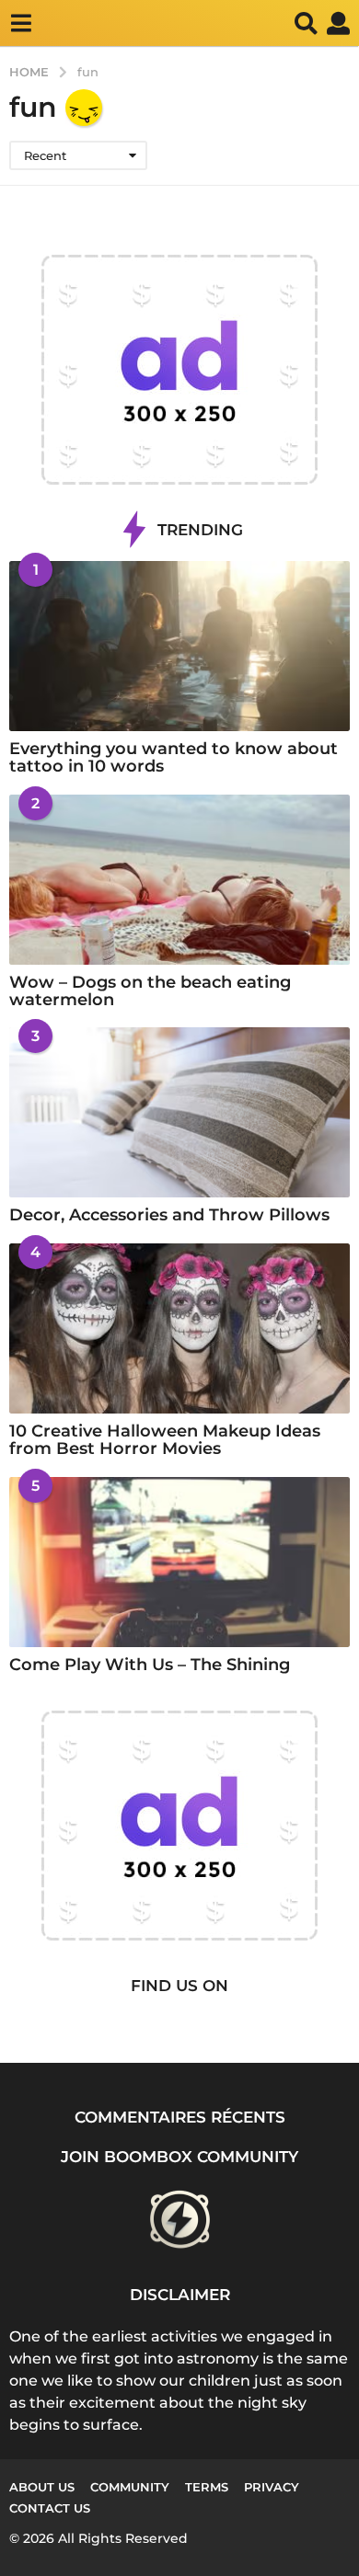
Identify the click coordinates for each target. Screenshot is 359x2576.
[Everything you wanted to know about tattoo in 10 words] (179, 646)
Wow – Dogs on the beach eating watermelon (150, 991)
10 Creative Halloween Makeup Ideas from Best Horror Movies (165, 1440)
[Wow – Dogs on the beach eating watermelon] (179, 880)
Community (130, 2487)
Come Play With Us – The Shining (150, 1665)
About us (42, 2487)
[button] (21, 23)
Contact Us (50, 2508)
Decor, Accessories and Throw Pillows (169, 1215)
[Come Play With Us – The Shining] (179, 1562)
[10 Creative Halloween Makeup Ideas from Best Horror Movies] (179, 1328)
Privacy (272, 2487)
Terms (207, 2487)
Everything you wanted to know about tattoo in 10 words (174, 757)
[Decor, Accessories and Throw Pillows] (179, 1112)
